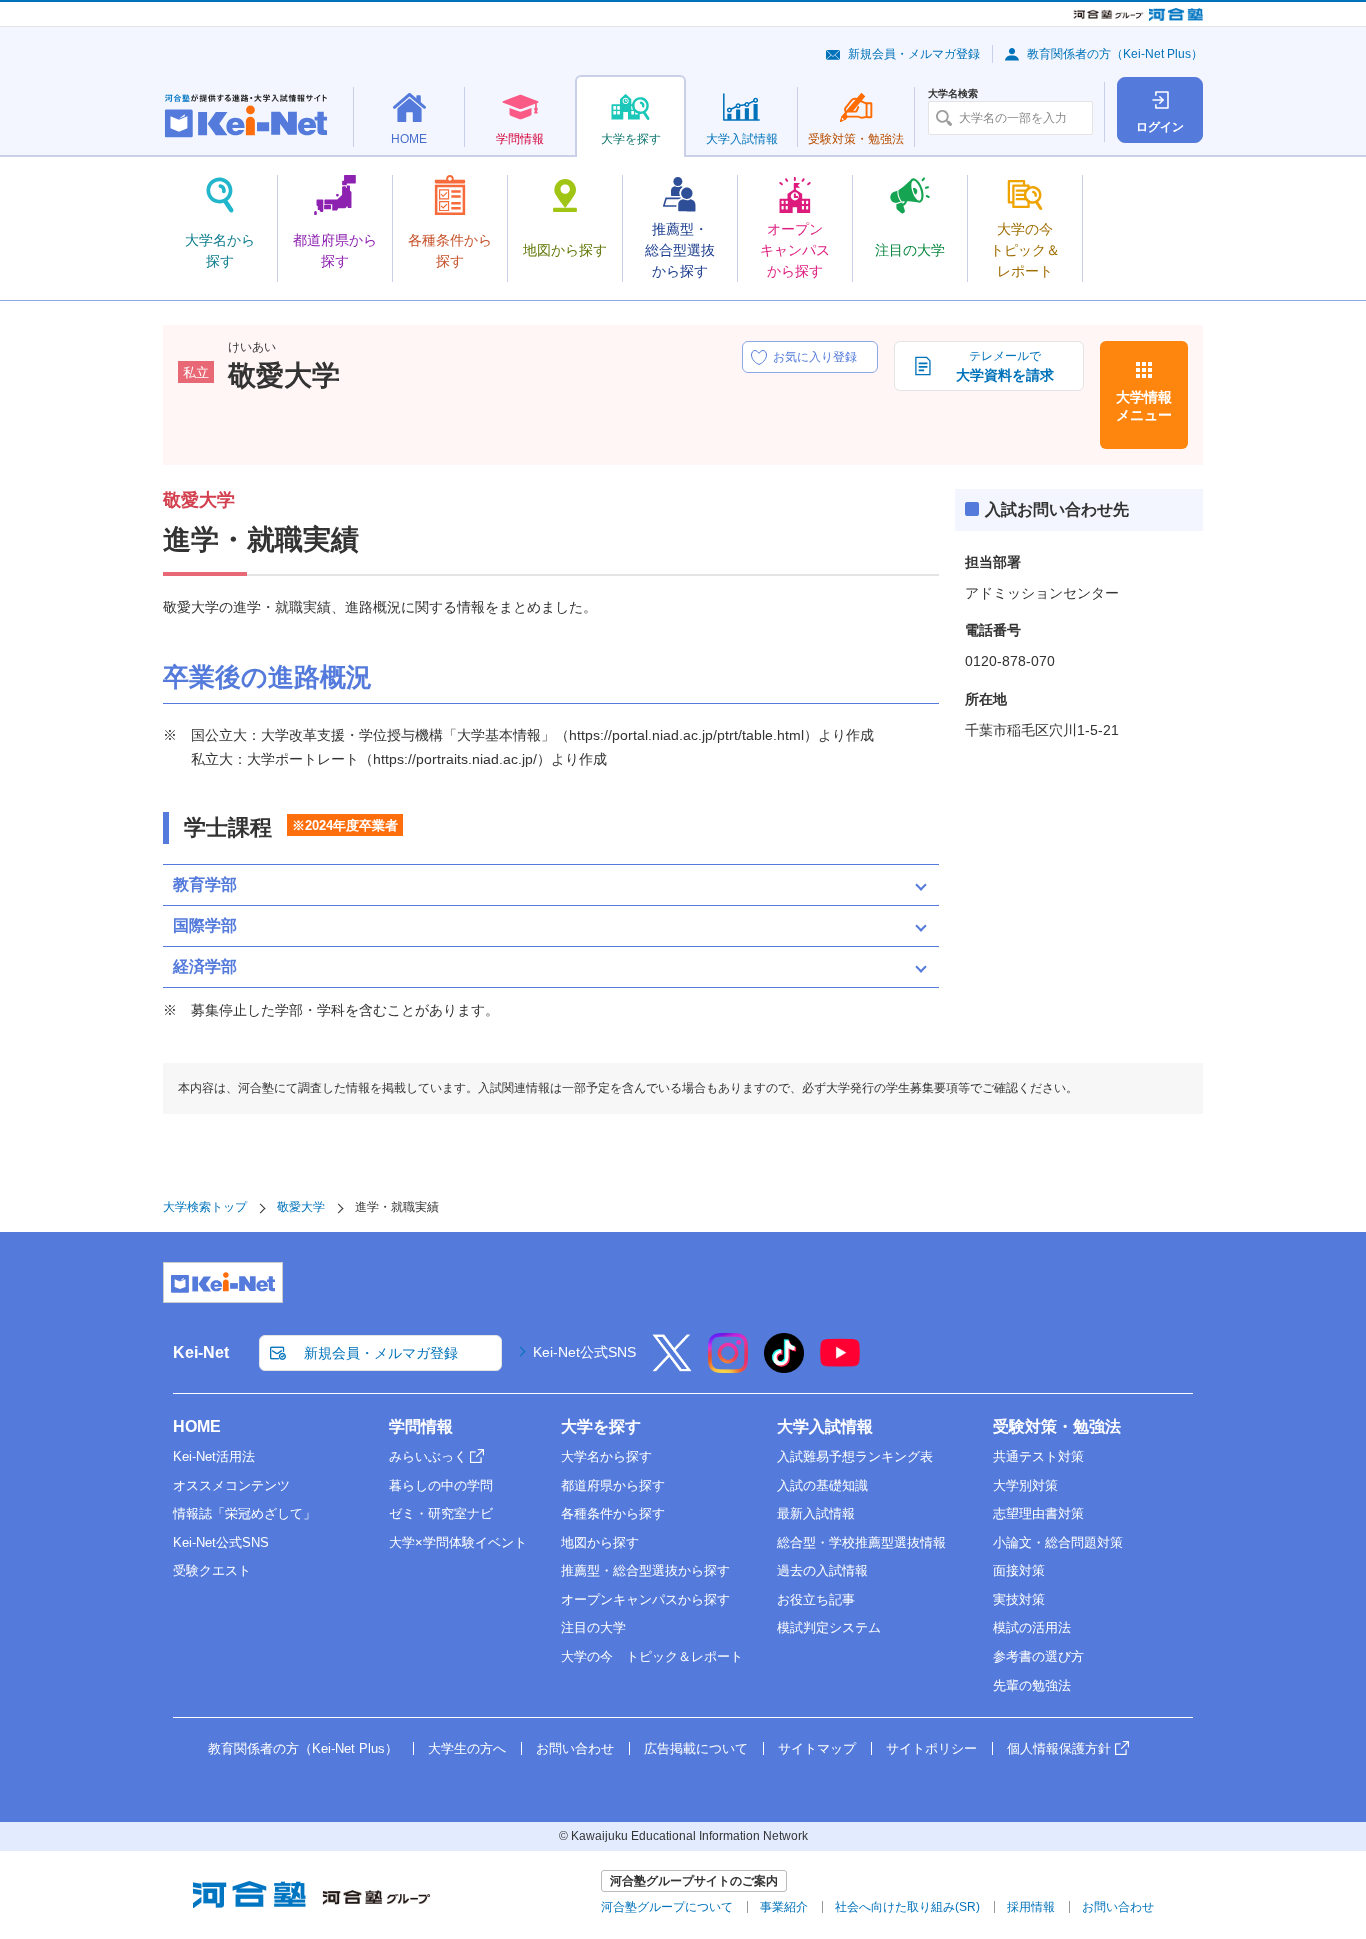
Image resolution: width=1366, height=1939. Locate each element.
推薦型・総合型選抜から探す (645, 1570)
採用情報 (1031, 1907)
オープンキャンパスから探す (645, 1599)
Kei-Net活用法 (214, 1456)
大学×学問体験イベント (458, 1542)
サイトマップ (817, 1748)
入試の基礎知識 (822, 1485)
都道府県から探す (613, 1485)
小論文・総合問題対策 (1058, 1542)
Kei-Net (201, 1352)
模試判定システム (829, 1627)
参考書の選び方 (1038, 1656)
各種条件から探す (613, 1513)
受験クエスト (212, 1570)
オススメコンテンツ (231, 1485)
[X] (672, 1366)
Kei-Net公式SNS (584, 1352)
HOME (197, 1426)
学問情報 (421, 1426)
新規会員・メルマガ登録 (914, 54)
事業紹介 (784, 1907)
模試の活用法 (1032, 1627)
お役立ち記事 (816, 1599)
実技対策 (1019, 1599)
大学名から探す (606, 1456)
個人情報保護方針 (1059, 1748)
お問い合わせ (575, 1748)
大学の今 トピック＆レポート (652, 1656)
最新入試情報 (816, 1513)
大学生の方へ (467, 1748)
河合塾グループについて (667, 1907)
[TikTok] (784, 1366)
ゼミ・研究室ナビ (441, 1513)
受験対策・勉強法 (1057, 1426)
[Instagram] (728, 1366)
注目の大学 (593, 1627)
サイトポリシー (931, 1748)
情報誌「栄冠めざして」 (244, 1513)
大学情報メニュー (1144, 406)
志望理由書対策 (1038, 1513)
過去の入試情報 (822, 1570)
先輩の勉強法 (1032, 1685)
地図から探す (600, 1542)
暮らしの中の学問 (441, 1485)
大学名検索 (953, 94)
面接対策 (1019, 1570)
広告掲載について (696, 1748)
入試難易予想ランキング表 (855, 1456)
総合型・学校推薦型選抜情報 (861, 1542)
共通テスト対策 (1038, 1456)
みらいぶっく (428, 1456)
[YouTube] (840, 1366)
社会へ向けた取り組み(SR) (907, 1907)
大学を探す (601, 1426)
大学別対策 (1025, 1485)
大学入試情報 (825, 1426)
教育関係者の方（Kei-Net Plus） (1115, 54)
